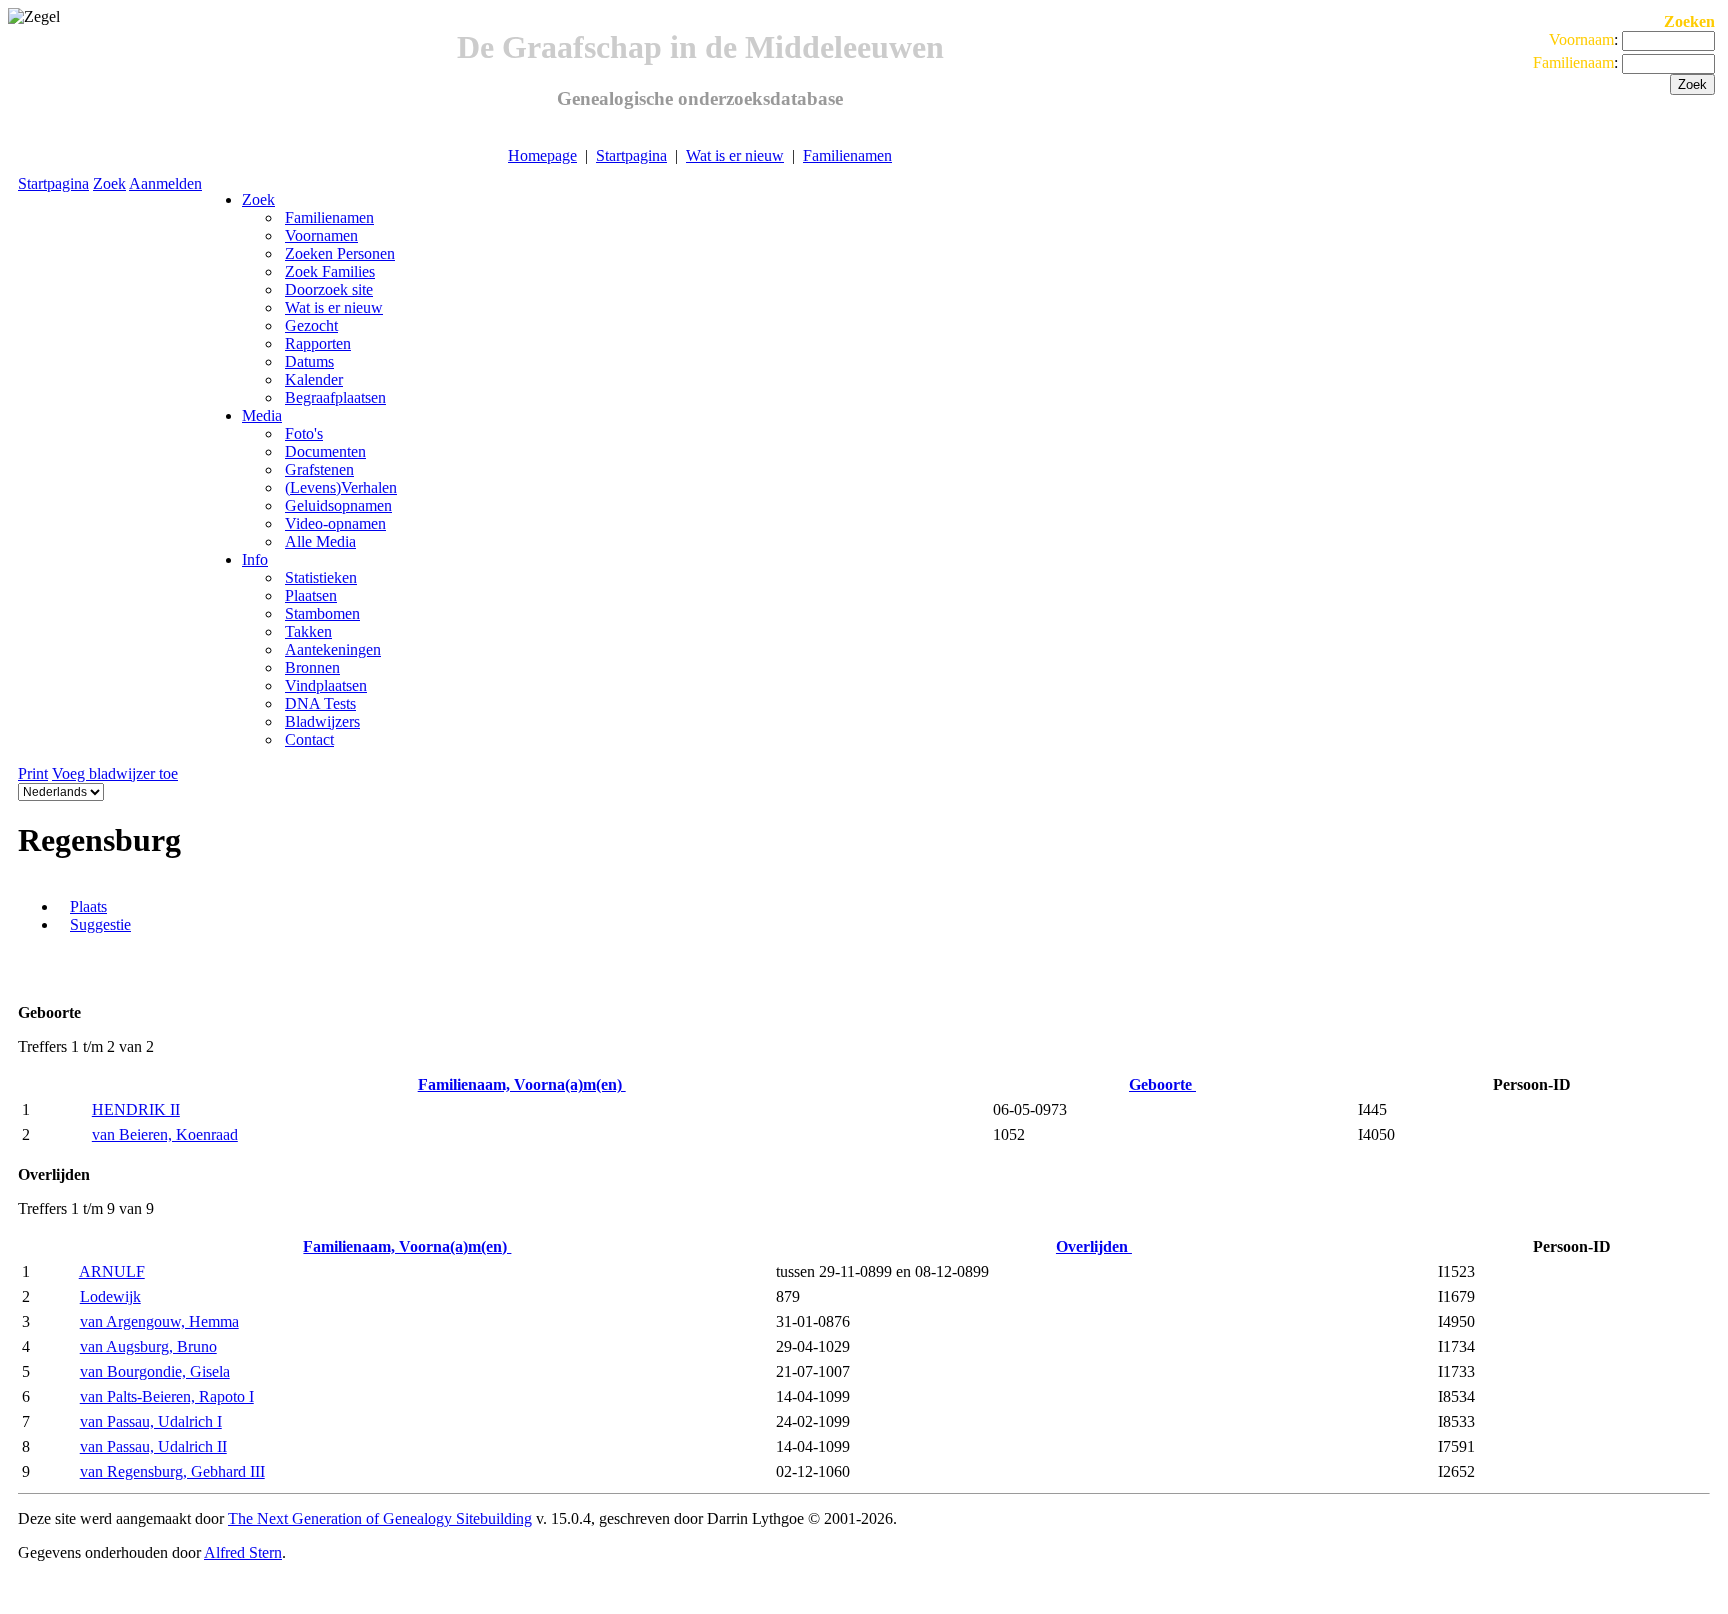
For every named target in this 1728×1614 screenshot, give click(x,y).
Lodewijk (110, 1296)
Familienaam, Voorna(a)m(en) (522, 1084)
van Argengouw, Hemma (159, 1321)
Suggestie (100, 924)
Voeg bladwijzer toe (115, 773)
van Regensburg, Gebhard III (172, 1471)
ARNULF (112, 1271)
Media (262, 415)
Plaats (88, 906)
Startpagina (631, 155)
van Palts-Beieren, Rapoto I (167, 1396)
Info (255, 559)
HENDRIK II (136, 1109)
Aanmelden (165, 183)
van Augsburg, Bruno (148, 1346)
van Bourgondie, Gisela (155, 1371)
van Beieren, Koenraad (165, 1134)
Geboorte (1162, 1084)
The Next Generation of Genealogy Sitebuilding (380, 1518)
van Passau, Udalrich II (153, 1446)
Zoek (109, 183)
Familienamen (847, 155)
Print (33, 773)
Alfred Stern (243, 1552)
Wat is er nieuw (735, 155)
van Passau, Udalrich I (151, 1421)
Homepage (542, 155)
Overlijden (1094, 1246)
